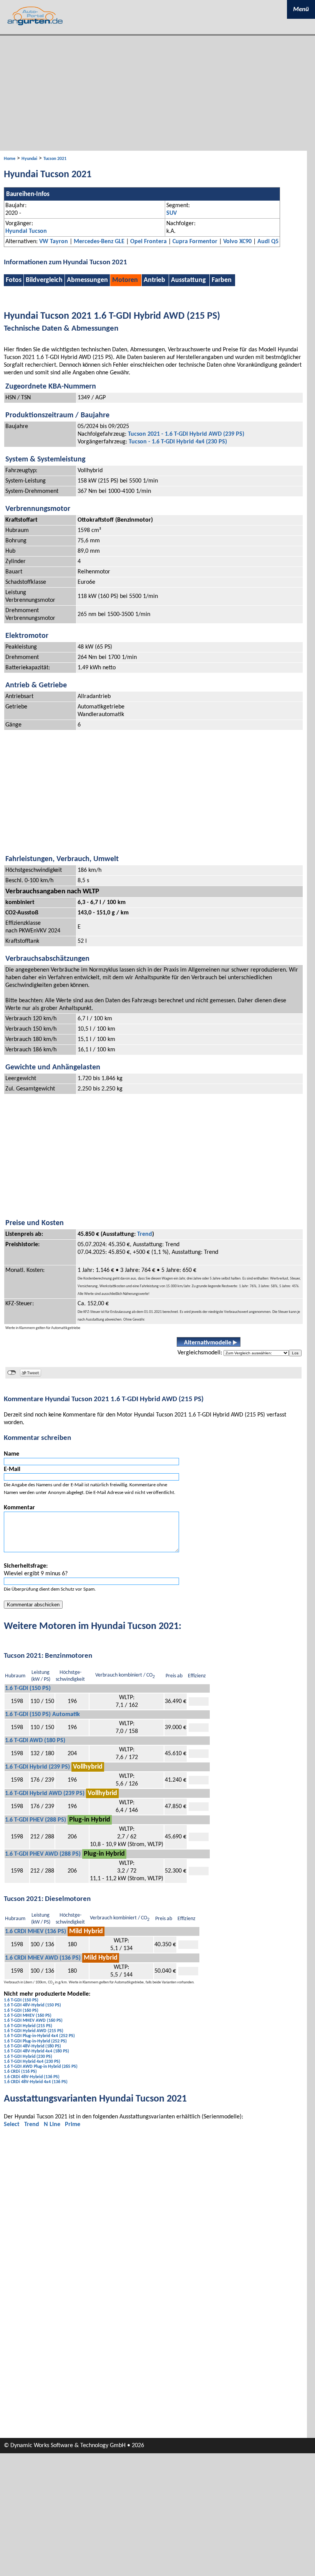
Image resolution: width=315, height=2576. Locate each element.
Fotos (14, 280)
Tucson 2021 (55, 159)
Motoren (125, 280)
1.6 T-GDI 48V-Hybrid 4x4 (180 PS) (36, 2051)
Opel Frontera (148, 242)
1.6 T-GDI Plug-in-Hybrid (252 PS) (35, 2041)
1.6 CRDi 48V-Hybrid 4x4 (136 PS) (36, 2082)
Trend (145, 1234)
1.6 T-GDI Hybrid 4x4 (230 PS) (32, 2062)
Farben (222, 280)
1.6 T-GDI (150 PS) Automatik (42, 1715)
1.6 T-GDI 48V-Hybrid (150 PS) (32, 2005)
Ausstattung (188, 280)
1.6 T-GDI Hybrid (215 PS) (28, 2026)
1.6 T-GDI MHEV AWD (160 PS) (33, 2021)
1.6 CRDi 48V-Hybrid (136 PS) (32, 2077)
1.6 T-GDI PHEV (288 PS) (36, 1820)
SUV (172, 213)
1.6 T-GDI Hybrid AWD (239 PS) (45, 1794)
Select (12, 2125)
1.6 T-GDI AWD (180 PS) (35, 1741)
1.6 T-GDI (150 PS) (28, 1688)
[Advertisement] (157, 93)
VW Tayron (54, 242)
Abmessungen (87, 280)
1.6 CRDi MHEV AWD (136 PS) (43, 1958)
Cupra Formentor (195, 242)
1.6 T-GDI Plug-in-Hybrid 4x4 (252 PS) (39, 2036)
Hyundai (29, 159)
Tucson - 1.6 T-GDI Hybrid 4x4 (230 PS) (178, 442)
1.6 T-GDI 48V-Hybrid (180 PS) (32, 2046)
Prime (73, 2125)
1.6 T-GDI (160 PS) (21, 2011)
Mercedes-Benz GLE (99, 242)
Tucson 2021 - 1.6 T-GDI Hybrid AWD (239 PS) (186, 434)
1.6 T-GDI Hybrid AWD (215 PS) (34, 2031)
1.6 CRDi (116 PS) (20, 2072)
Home (10, 159)
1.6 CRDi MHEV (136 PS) (36, 1932)
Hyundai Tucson (26, 231)
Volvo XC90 (237, 242)
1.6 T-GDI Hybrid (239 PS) (37, 1767)
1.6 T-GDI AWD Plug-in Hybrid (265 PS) (41, 2067)
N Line (52, 2125)
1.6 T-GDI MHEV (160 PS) (28, 2016)
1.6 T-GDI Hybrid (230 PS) (28, 2057)
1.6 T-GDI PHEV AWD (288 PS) (43, 1854)
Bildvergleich (44, 280)
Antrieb (154, 280)
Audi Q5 (268, 242)
